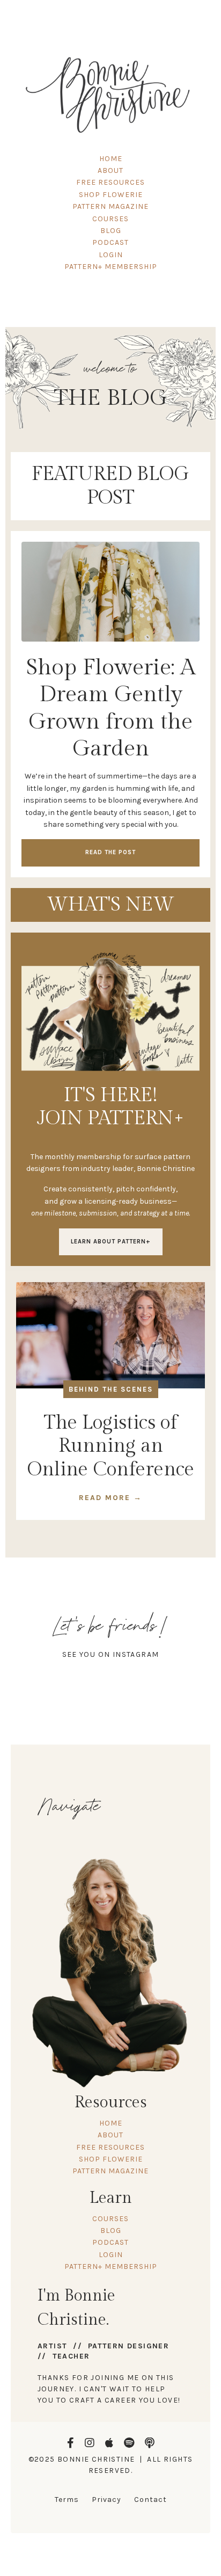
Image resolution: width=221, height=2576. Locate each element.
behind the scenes (111, 1389)
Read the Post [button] (110, 852)
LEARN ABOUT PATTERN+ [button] (111, 1242)
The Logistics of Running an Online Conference (111, 1446)
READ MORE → (110, 1498)
